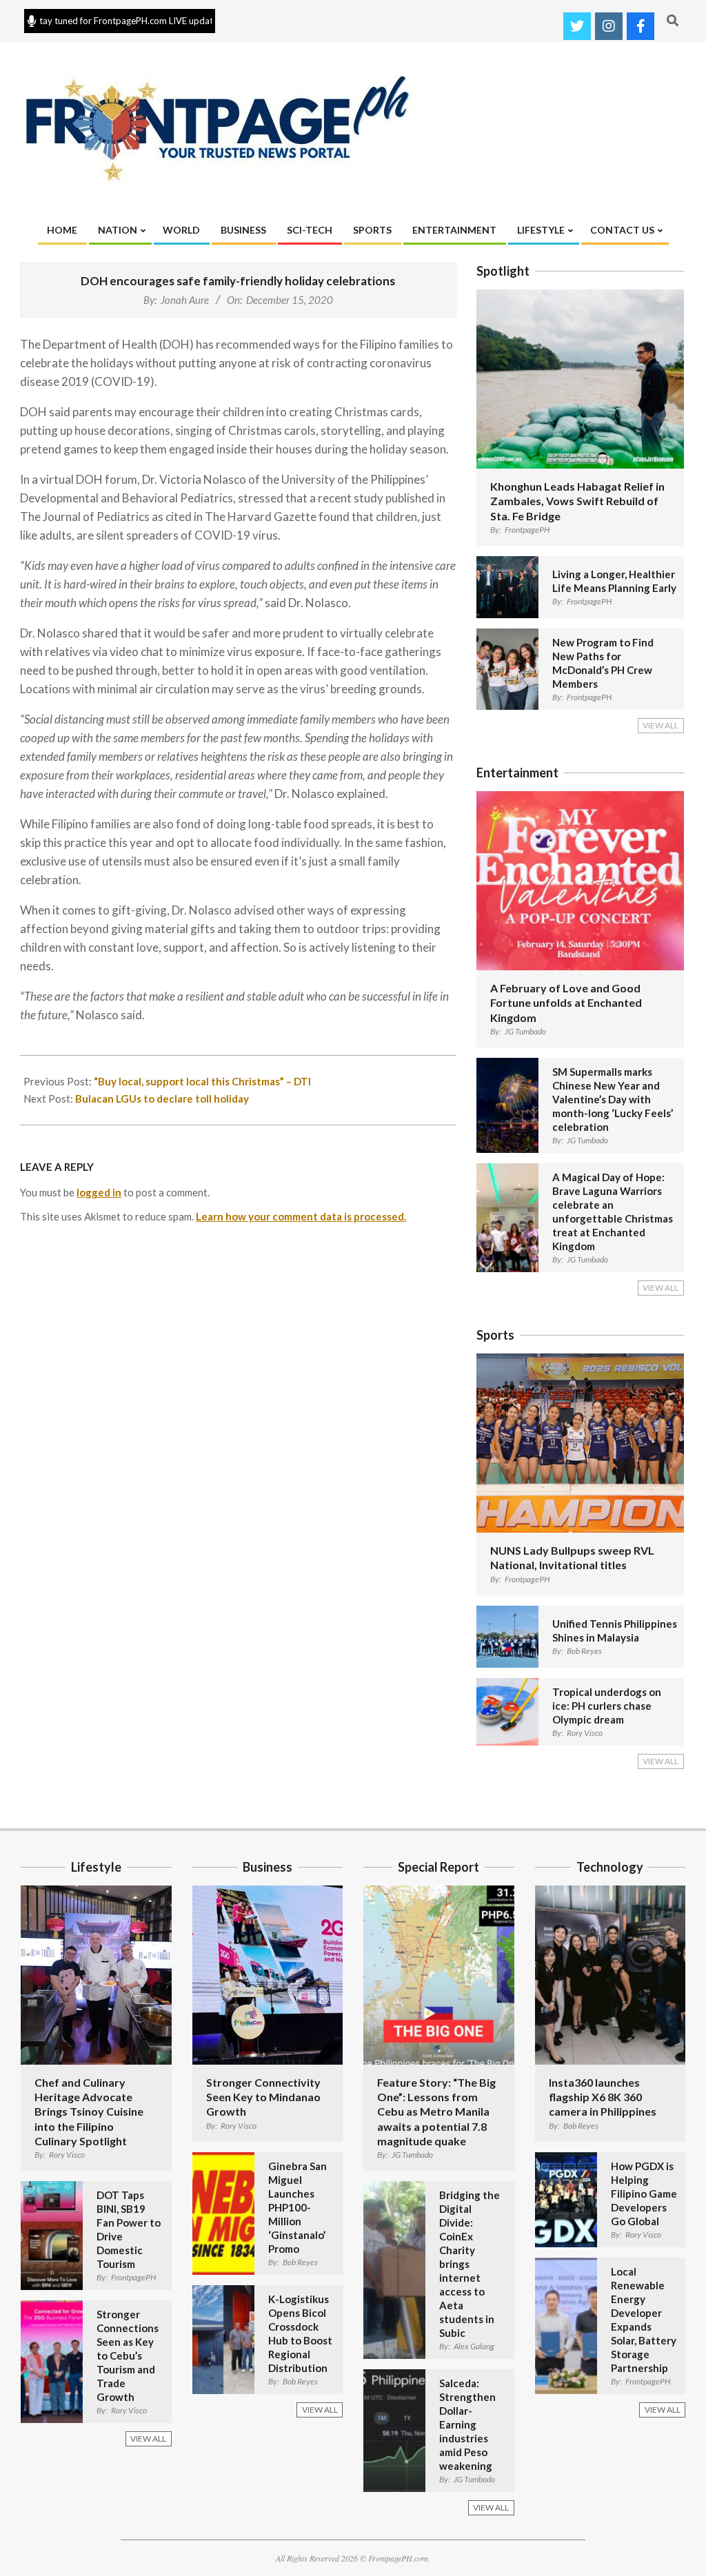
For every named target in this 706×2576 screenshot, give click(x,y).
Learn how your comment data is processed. (301, 1216)
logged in (99, 1192)
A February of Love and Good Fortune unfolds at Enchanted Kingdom (566, 1003)
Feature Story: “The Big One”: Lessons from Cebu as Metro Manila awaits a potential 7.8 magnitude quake (436, 2112)
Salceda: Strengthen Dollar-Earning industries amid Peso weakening (467, 2424)
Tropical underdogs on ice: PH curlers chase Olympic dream (607, 1706)
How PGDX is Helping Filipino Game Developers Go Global (644, 2194)
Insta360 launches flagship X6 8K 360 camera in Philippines (603, 2097)
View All (660, 725)
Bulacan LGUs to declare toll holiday (162, 1098)
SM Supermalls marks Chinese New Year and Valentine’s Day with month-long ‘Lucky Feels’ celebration (613, 1099)
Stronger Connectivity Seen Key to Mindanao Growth (263, 2097)
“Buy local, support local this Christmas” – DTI (202, 1081)
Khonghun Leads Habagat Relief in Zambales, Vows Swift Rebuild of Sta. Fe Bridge (577, 501)
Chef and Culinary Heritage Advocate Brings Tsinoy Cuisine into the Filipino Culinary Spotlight (89, 2112)
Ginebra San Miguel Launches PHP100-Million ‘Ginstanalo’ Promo (297, 2207)
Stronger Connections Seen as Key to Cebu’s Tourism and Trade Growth (128, 2355)
